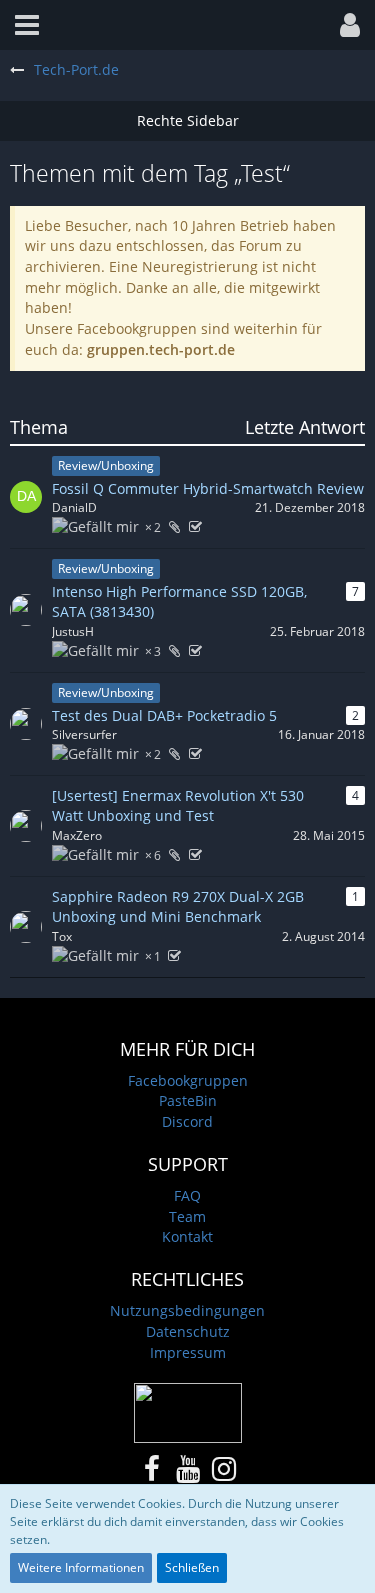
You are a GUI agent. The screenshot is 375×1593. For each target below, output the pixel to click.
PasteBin (188, 1100)
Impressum (188, 1352)
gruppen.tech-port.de (161, 349)
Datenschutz (188, 1331)
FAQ (187, 1195)
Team (187, 1216)
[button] (27, 25)
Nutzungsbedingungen (187, 1310)
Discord (187, 1121)
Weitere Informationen (81, 1567)
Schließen (192, 1567)
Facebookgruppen (188, 1080)
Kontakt (187, 1236)
